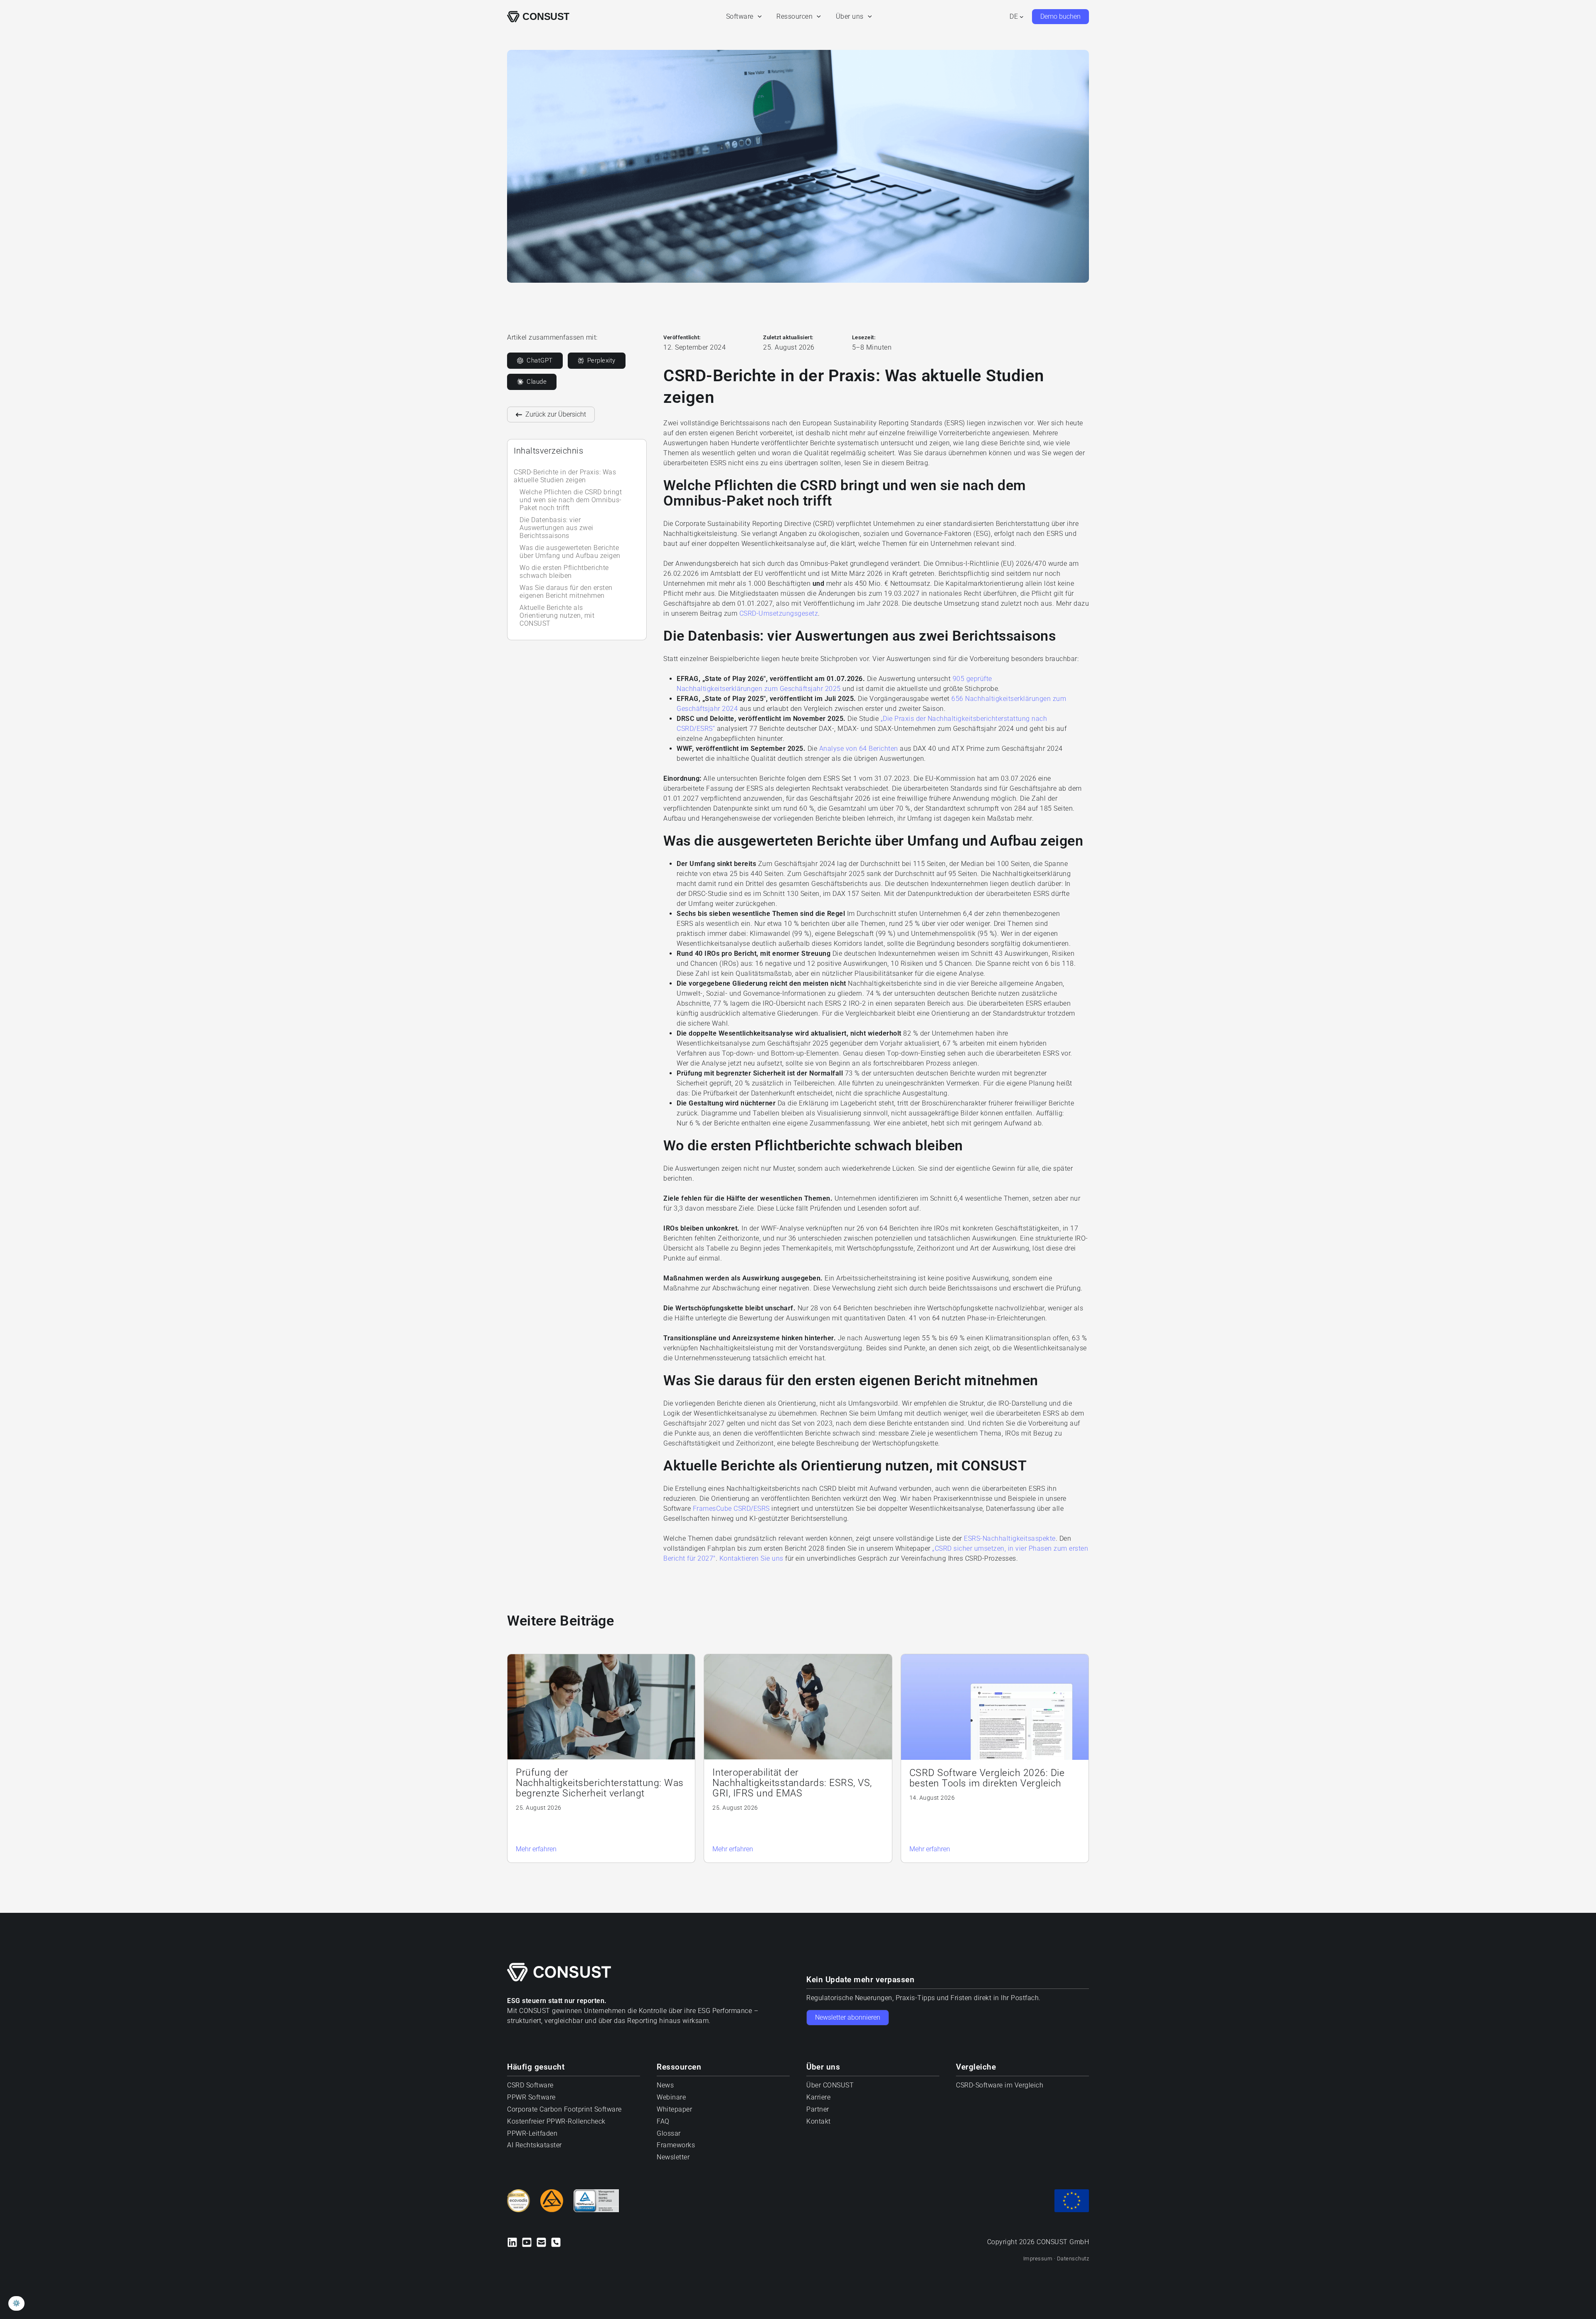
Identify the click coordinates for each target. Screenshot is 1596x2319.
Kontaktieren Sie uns (751, 1558)
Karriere (818, 2098)
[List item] (556, 2242)
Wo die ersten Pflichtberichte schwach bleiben (564, 572)
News (665, 2086)
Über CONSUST (830, 2086)
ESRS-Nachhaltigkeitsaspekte (1010, 1538)
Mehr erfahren (536, 1849)
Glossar (669, 2133)
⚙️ (16, 2303)
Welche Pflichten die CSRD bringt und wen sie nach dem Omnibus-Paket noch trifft (571, 500)
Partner (818, 2110)
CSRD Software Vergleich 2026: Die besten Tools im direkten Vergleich (987, 1778)
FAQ (663, 2121)
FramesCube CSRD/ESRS (731, 1509)
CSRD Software (530, 2086)
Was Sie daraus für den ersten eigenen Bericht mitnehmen (566, 592)
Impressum (1039, 2259)
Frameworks (676, 2145)
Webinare (671, 2098)
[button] (758, 17)
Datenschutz (1073, 2259)
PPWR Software (531, 2098)
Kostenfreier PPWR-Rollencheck (556, 2121)
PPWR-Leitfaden (532, 2133)
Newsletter (673, 2157)
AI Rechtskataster (534, 2145)
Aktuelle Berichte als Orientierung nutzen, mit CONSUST (557, 616)
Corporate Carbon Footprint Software (564, 2110)
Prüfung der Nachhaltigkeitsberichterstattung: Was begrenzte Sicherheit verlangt (600, 1783)
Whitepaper (674, 2110)
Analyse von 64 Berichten (859, 749)
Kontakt (819, 2121)
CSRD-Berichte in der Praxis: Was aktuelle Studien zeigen (565, 476)
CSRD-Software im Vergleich (1000, 2086)
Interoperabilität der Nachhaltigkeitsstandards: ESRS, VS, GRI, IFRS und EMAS (792, 1783)
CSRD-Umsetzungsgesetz (779, 613)
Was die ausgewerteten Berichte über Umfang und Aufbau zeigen (570, 552)
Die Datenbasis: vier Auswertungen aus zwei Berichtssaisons (557, 528)
